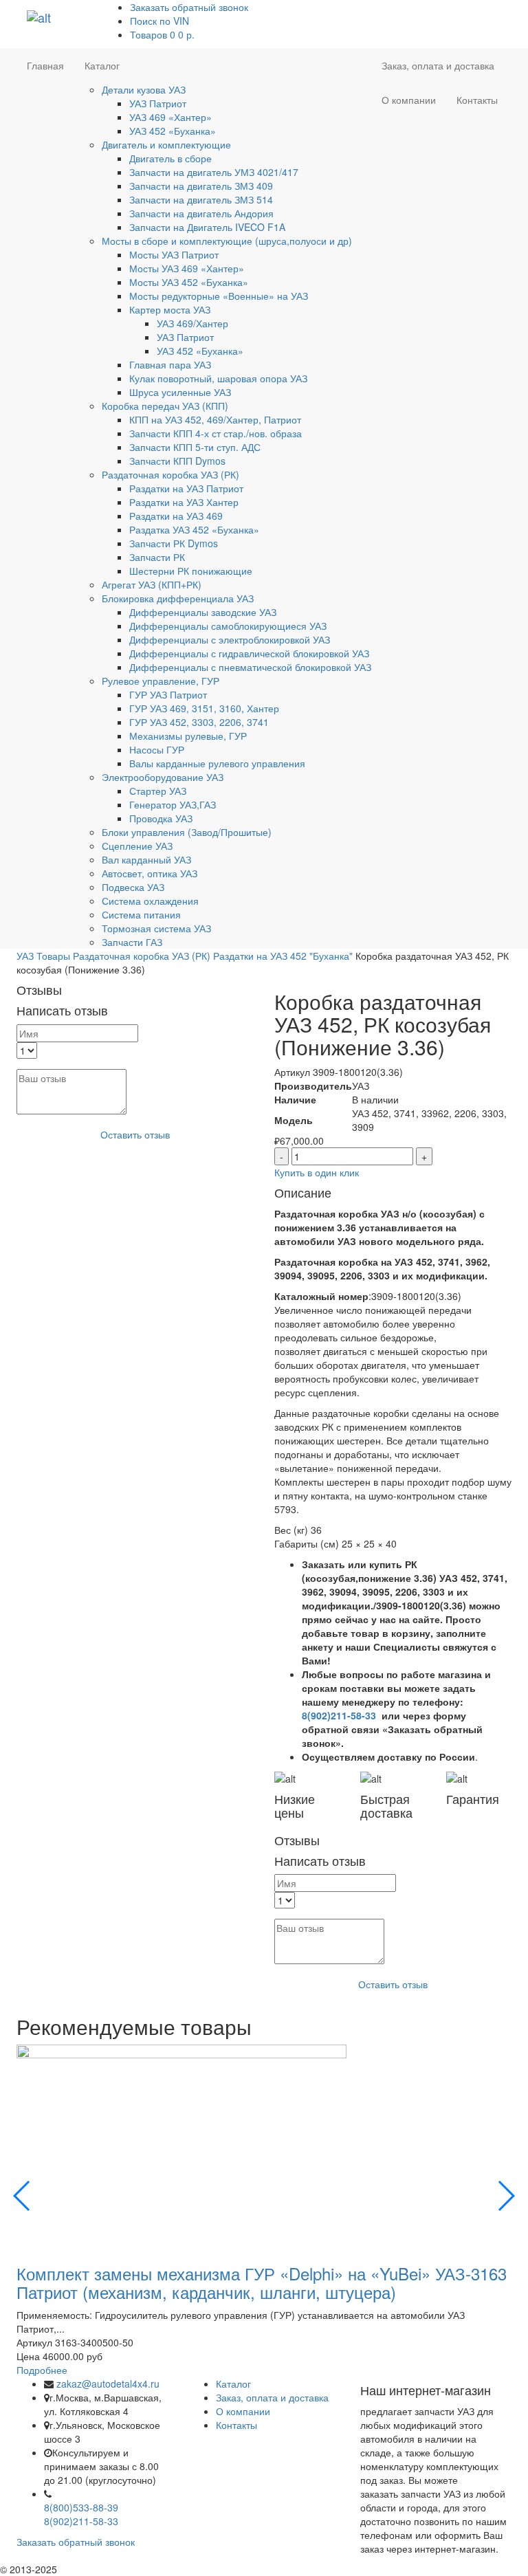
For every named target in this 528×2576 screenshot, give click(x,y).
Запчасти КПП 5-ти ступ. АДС (195, 447)
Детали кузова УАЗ (144, 89)
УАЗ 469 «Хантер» (170, 117)
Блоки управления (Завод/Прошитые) (187, 832)
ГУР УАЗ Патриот (168, 694)
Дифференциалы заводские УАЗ (203, 612)
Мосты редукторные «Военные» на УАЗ (219, 296)
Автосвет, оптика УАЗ (150, 873)
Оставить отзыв (135, 1134)
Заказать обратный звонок (189, 7)
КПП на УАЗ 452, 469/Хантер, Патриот (215, 419)
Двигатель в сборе (170, 158)
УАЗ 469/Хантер (192, 323)
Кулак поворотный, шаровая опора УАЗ (218, 378)
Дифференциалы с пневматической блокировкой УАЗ (250, 667)
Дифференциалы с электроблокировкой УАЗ (230, 639)
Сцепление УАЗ (137, 846)
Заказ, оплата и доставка (438, 65)
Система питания (141, 914)
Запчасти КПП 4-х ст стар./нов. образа (216, 433)
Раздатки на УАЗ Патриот (186, 488)
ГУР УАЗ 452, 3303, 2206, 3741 (199, 722)
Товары (53, 956)
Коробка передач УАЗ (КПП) (165, 406)
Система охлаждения (150, 901)
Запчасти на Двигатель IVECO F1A (207, 227)
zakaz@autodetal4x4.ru (108, 2384)
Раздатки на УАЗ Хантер (184, 502)
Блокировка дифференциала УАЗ (178, 598)
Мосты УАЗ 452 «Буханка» (189, 282)
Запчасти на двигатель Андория (201, 213)
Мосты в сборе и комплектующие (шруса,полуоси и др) (227, 241)
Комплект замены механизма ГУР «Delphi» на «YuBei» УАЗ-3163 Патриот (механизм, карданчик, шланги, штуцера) (262, 2282)
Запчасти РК (157, 557)
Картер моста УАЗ (170, 309)
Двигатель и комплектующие (166, 144)
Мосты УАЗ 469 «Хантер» (187, 268)
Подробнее (42, 2370)
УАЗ (25, 956)
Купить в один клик (317, 1172)
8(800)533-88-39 (81, 2507)
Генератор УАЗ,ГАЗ (173, 804)
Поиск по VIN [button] (159, 21)
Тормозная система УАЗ (156, 928)
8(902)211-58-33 (339, 1715)
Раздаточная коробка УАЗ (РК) (170, 474)
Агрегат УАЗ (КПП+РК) (152, 584)
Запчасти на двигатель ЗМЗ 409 (201, 186)
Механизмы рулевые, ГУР (188, 736)
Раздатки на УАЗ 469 (176, 516)
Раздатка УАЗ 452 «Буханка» (194, 529)
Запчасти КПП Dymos (177, 461)
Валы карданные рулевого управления (217, 763)
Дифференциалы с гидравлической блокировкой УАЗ (249, 653)
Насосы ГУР (157, 749)
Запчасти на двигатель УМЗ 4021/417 (214, 172)
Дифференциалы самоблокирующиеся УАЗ (228, 626)
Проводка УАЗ (161, 818)
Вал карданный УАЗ (146, 859)
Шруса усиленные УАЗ (180, 392)
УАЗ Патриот (158, 103)
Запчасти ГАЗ (132, 942)
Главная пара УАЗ (170, 364)
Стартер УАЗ (158, 791)
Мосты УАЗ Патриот (174, 254)
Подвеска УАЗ (133, 887)
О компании (409, 100)
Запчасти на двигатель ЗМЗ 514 (201, 199)
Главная (45, 65)
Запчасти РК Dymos (174, 543)
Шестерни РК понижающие (191, 571)
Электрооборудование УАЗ (163, 777)
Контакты (477, 100)
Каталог (102, 65)
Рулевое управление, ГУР (161, 681)
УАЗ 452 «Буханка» (173, 131)
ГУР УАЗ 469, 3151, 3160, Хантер (204, 708)
